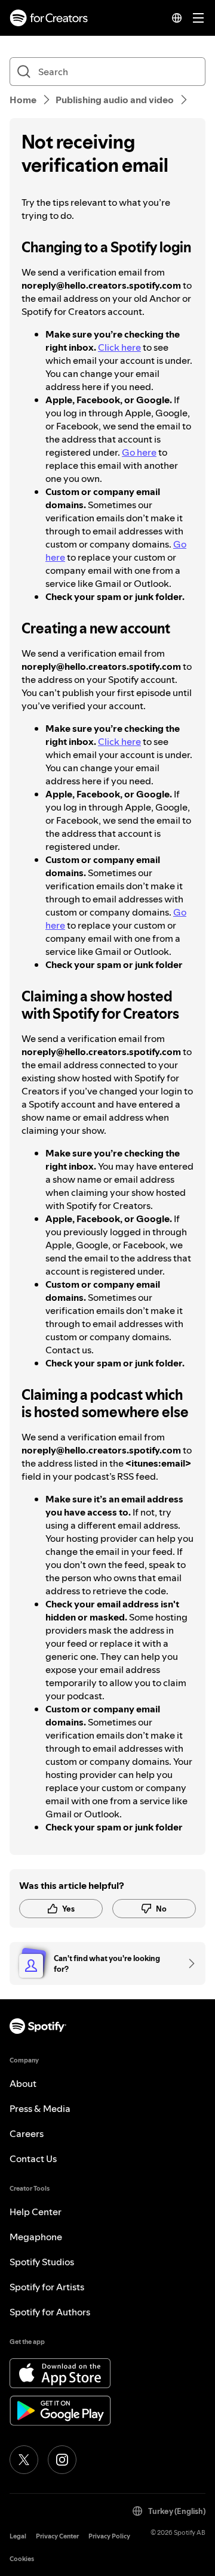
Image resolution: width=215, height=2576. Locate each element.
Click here (119, 347)
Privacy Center (57, 2536)
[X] (24, 2460)
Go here (139, 452)
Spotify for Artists (47, 2287)
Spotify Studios (42, 2262)
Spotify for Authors (50, 2312)
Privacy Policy (109, 2536)
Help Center (36, 2212)
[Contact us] (188, 1963)
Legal (18, 2536)
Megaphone (36, 2237)
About (23, 2083)
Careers (27, 2133)
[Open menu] (198, 18)
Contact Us (33, 2158)
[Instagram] (62, 2460)
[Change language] (177, 18)
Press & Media (40, 2108)
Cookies (22, 2559)
